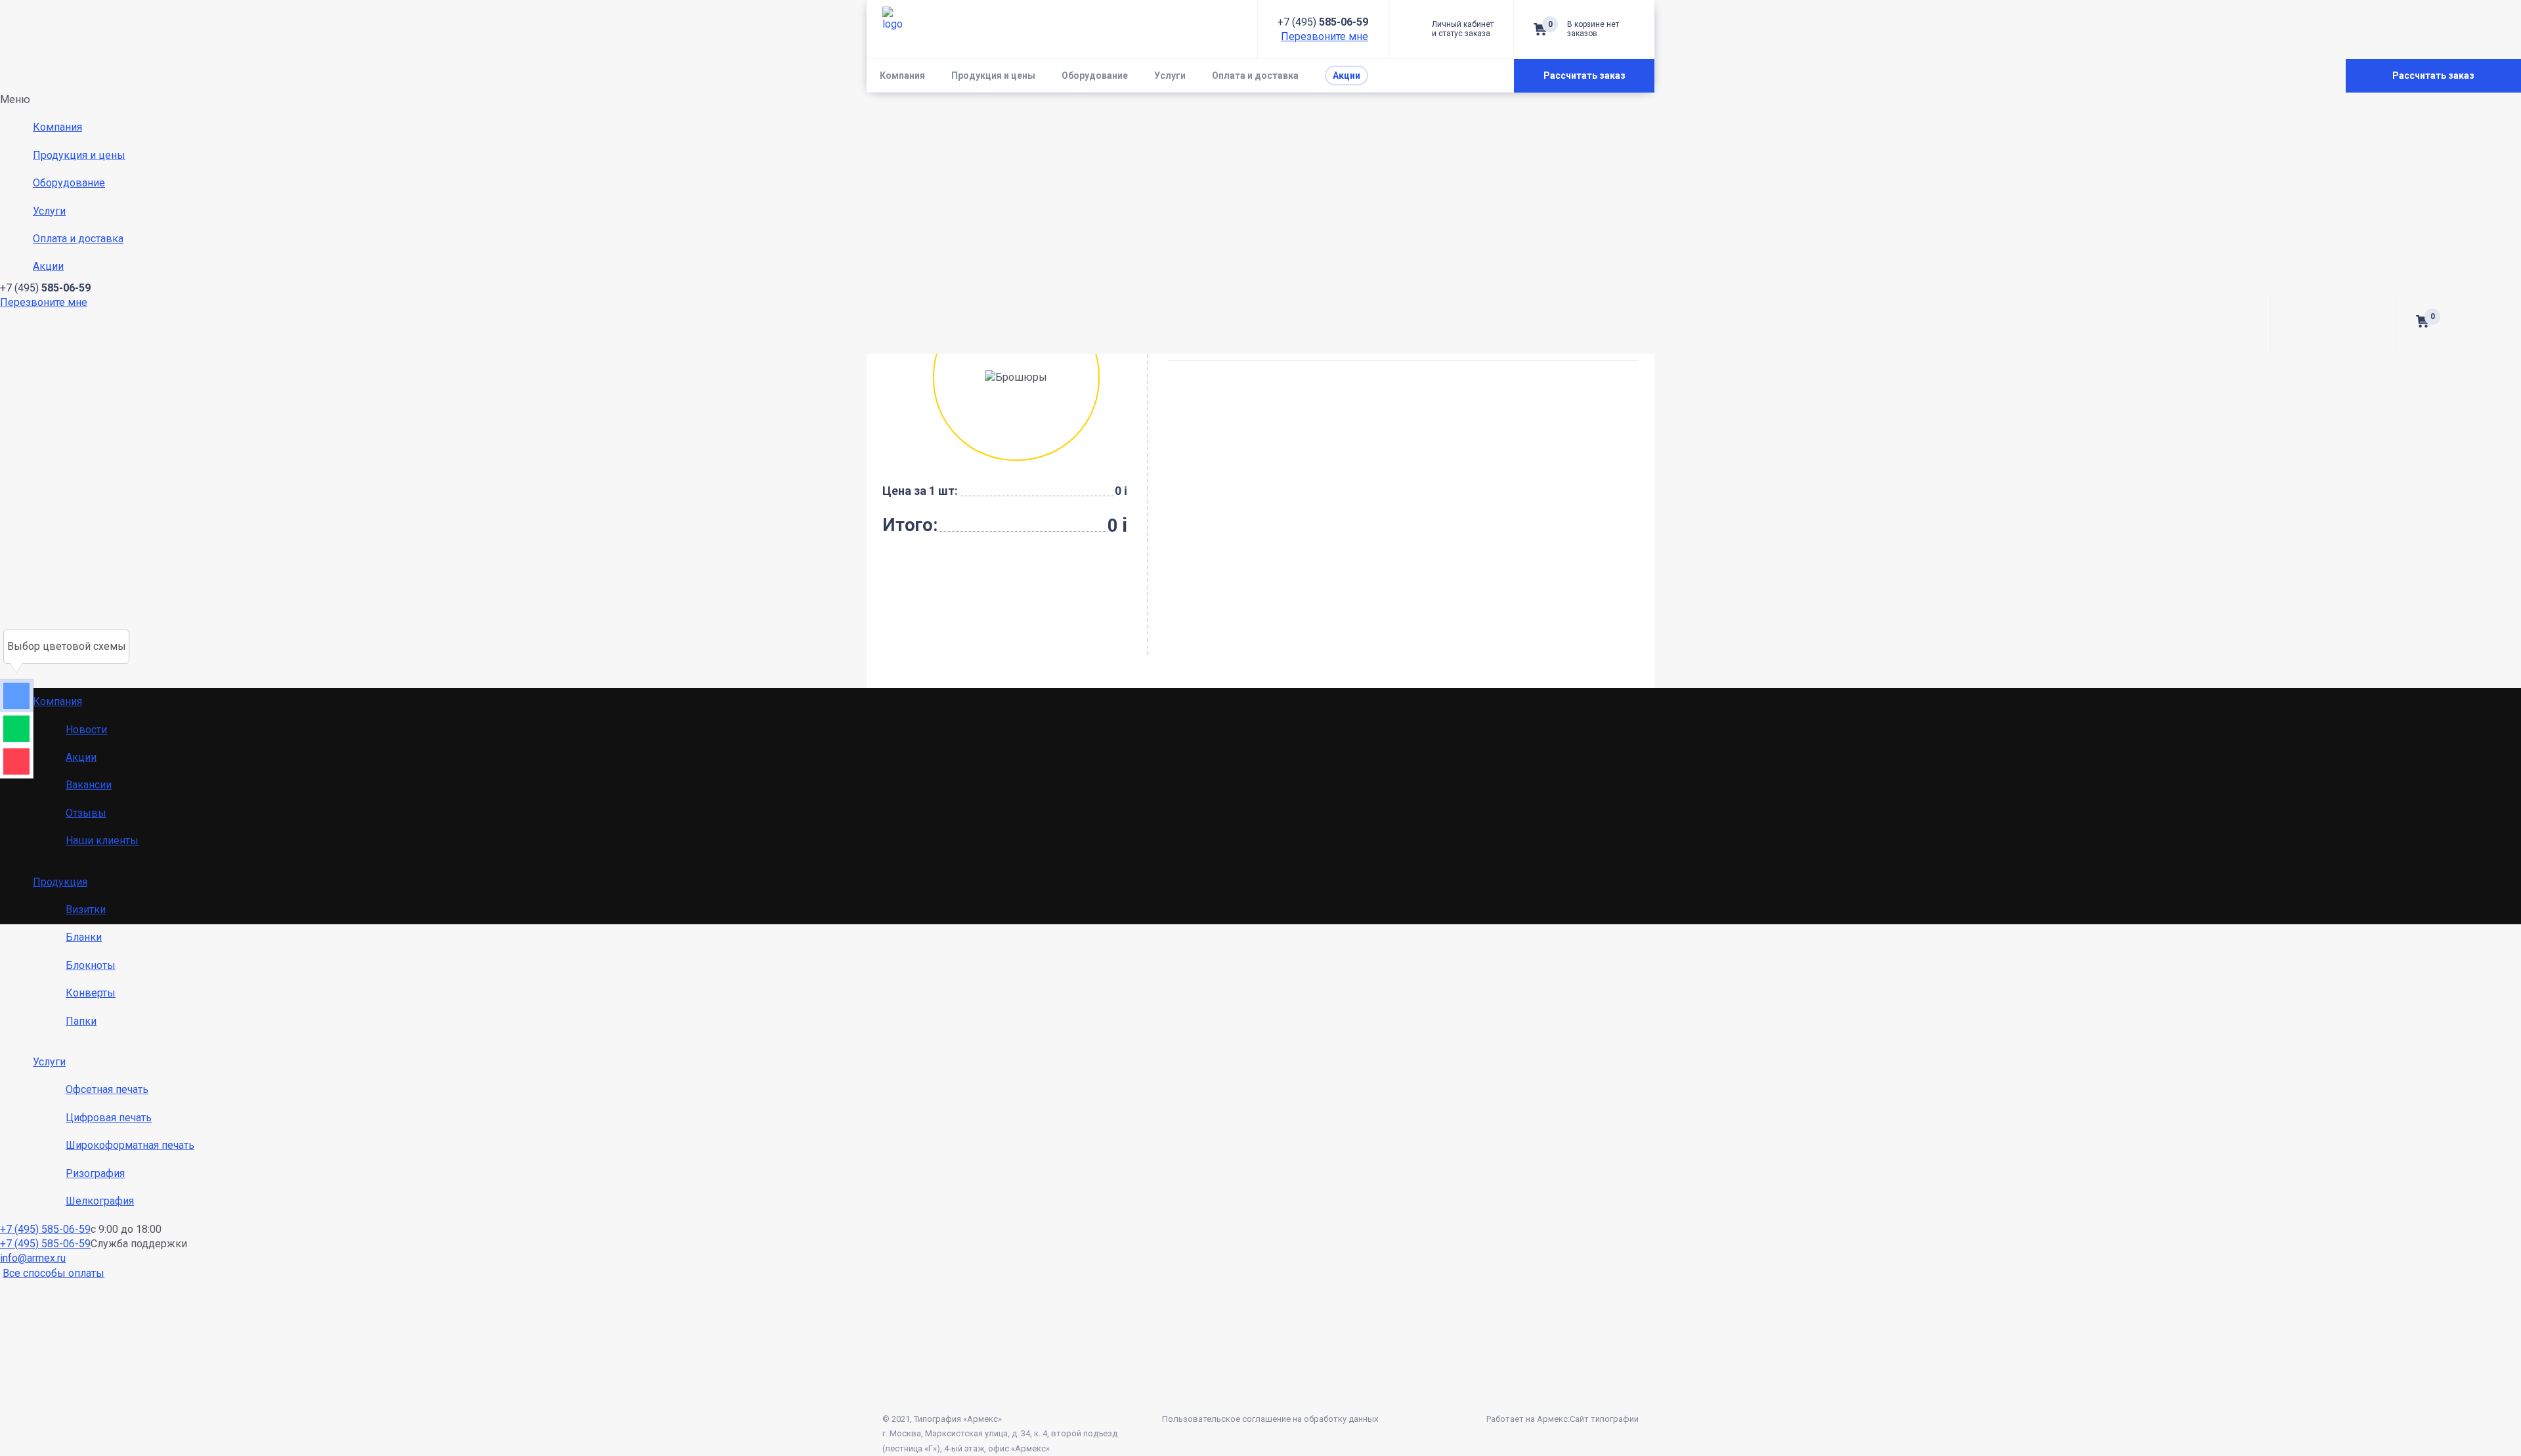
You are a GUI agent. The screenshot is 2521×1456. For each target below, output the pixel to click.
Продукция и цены (993, 75)
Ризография (95, 1173)
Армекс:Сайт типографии (1588, 1419)
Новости (86, 730)
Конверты (91, 993)
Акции (81, 757)
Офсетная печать (107, 1089)
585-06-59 (1323, 22)
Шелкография (100, 1201)
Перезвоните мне (1325, 36)
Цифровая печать (109, 1118)
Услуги (1170, 75)
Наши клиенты (102, 841)
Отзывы (86, 813)
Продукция (60, 882)
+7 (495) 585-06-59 (45, 1229)
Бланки (84, 937)
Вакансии (89, 785)
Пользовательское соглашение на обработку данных (1270, 1419)
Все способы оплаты (54, 1273)
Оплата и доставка (1255, 75)
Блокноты (91, 965)
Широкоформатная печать (130, 1145)
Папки (81, 1021)
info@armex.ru (33, 1258)
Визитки (86, 910)
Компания (902, 75)
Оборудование (1095, 75)
